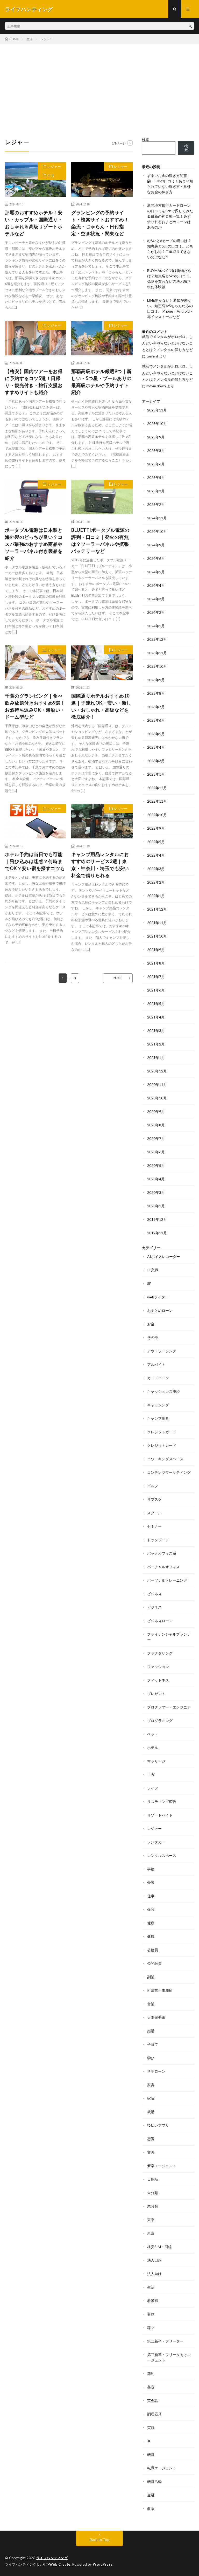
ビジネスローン (160, 1621)
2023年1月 (156, 774)
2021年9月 (156, 950)
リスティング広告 (162, 1802)
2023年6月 (156, 720)
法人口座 (154, 2260)
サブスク (154, 1499)
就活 (151, 2112)
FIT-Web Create (56, 2564)
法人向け (154, 2274)
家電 (151, 2098)
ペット (153, 1734)
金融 (151, 2495)
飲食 (151, 2508)
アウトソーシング (162, 1351)
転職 (151, 2454)
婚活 (151, 2031)
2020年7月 (156, 1138)
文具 (151, 2152)
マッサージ (156, 1761)
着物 (151, 2314)
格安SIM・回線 (159, 2247)
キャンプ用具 (158, 1418)
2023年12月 (157, 639)
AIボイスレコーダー (164, 1256)
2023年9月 (156, 680)
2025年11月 (157, 410)
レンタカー (156, 1842)
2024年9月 (156, 545)
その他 (153, 1337)
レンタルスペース (162, 1855)
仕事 (151, 1896)
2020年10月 (157, 1098)
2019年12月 (157, 1219)
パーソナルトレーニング (167, 1580)
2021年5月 (156, 1004)
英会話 (153, 2401)
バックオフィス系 (162, 1553)
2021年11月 (157, 923)
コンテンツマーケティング (169, 1472)
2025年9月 (156, 437)
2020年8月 (156, 1125)
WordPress (103, 2564)
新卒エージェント (162, 2166)
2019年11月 (157, 1233)
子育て (153, 2044)
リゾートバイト (160, 1815)
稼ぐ (151, 2328)
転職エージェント (162, 2468)
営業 (151, 2004)
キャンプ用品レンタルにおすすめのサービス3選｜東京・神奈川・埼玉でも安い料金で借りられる (100, 865)
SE (149, 1283)
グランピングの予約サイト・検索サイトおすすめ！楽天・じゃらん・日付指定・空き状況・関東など (100, 223)
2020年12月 (157, 1071)
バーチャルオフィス (164, 1567)
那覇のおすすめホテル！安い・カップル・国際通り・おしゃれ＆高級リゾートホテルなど (34, 223)
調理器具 (154, 2414)
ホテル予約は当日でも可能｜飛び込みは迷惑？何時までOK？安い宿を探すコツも (35, 861)
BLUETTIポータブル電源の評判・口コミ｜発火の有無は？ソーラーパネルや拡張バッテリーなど (100, 540)
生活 (51, 175)
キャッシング (158, 1405)
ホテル (153, 1748)
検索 (146, 139)
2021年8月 (156, 963)
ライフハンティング (52, 2558)
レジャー (54, 167)
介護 (151, 1882)
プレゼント (156, 1694)
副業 (151, 1977)
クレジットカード (162, 1432)
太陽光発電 (156, 2017)
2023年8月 (156, 693)
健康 (151, 1923)
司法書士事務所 (160, 1990)
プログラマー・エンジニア (169, 1707)
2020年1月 (156, 1206)
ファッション (158, 1667)
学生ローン (156, 2071)
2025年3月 (156, 491)
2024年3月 (156, 599)
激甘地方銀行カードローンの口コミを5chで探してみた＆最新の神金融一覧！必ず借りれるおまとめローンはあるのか (170, 216)
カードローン (158, 1378)
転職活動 (154, 2481)
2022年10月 (157, 815)
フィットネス (158, 1680)
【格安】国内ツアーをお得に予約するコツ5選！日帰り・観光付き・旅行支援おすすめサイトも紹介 (34, 382)
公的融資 (154, 1963)
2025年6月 (156, 464)
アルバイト (156, 1364)
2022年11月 (157, 801)
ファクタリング (160, 1653)
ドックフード (158, 1540)
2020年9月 (156, 1111)
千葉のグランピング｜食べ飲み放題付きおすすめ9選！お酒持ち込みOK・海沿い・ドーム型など (35, 706)
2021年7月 (156, 977)
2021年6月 (156, 990)
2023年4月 (156, 747)
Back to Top (100, 2540)
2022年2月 (156, 882)
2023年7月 (156, 707)
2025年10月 (157, 423)
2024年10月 (157, 531)
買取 (151, 2427)
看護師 (153, 2301)
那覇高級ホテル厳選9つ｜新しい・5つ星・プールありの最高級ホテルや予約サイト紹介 (101, 382)
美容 (151, 2387)
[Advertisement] (99, 83)
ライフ (153, 1788)
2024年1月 (156, 626)
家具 (151, 2085)
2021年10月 (157, 936)
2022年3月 (156, 869)
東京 (151, 2220)
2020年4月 (156, 1179)
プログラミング (160, 1721)
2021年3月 (156, 1031)
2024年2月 (156, 612)
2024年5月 (156, 572)
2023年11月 (157, 653)
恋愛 (151, 2139)
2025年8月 (156, 450)
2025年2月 (156, 504)
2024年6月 (156, 558)
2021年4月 (156, 1017)
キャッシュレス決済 (164, 1391)
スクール (154, 1513)
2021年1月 (156, 1058)
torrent (152, 356)
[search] (190, 26)
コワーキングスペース (165, 1459)
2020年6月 (156, 1152)
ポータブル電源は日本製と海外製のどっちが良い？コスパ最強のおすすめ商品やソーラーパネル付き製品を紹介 (34, 544)
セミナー (154, 1526)
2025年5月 (156, 477)
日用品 (153, 2179)
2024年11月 (157, 518)
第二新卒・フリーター (165, 2341)
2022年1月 (156, 896)
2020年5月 (156, 1165)
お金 (151, 1324)
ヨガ (151, 1775)
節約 (151, 2374)
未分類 (153, 2193)
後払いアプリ (158, 2125)
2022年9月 (156, 828)
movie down (156, 386)
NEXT (118, 978)
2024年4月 (156, 585)
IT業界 (153, 1270)
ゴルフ (153, 1486)
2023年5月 (156, 734)
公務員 (153, 1950)
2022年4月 (156, 855)
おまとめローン (160, 1310)
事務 (151, 1869)
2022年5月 (156, 842)
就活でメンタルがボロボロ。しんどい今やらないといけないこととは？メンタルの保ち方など (167, 343)
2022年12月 (157, 788)
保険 (151, 1909)
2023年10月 (157, 666)
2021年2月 (156, 1044)
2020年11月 (157, 1084)
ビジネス (154, 1594)
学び (151, 2058)
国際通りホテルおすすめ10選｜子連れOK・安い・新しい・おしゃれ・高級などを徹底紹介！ (101, 706)
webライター (158, 1297)
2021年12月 (157, 909)
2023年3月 (156, 761)
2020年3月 (156, 1192)
